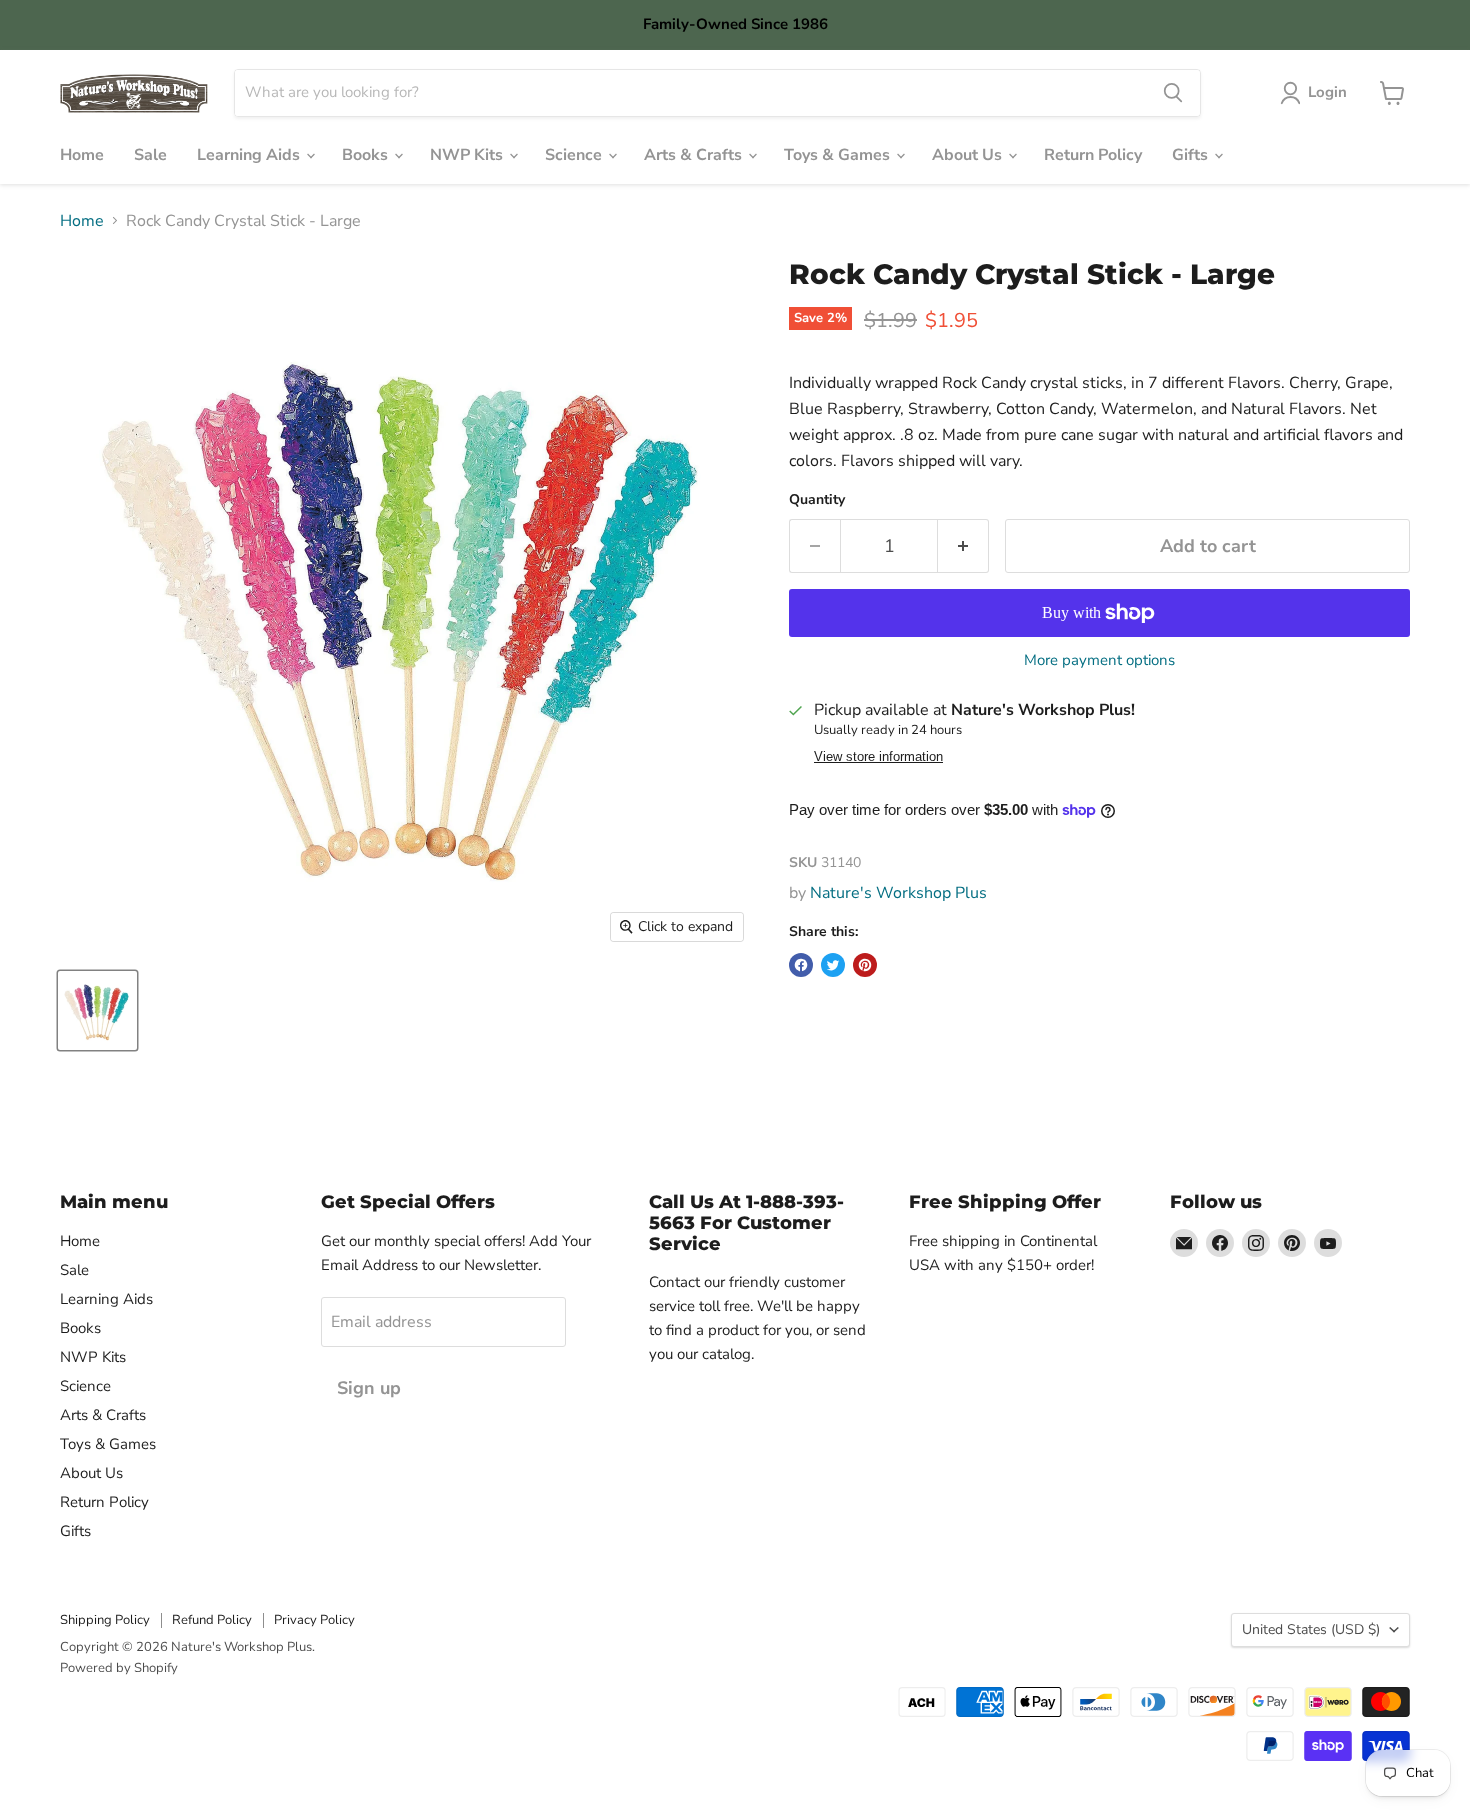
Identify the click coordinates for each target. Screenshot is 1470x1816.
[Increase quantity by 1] (963, 546)
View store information (878, 757)
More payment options (1099, 660)
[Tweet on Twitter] (833, 965)
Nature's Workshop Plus (898, 893)
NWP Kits (468, 155)
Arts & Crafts (695, 155)
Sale (150, 155)
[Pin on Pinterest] (865, 965)
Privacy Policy (314, 1620)
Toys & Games (839, 155)
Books (367, 155)
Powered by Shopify (119, 1668)
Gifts (1192, 155)
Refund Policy (212, 1620)
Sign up (369, 1388)
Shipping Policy (105, 1620)
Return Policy (1093, 155)
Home (82, 155)
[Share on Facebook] (801, 965)
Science (575, 155)
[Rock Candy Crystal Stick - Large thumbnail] (97, 1010)
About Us (969, 155)
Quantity (817, 500)
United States (1311, 1629)
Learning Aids (250, 155)
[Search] (1173, 93)
